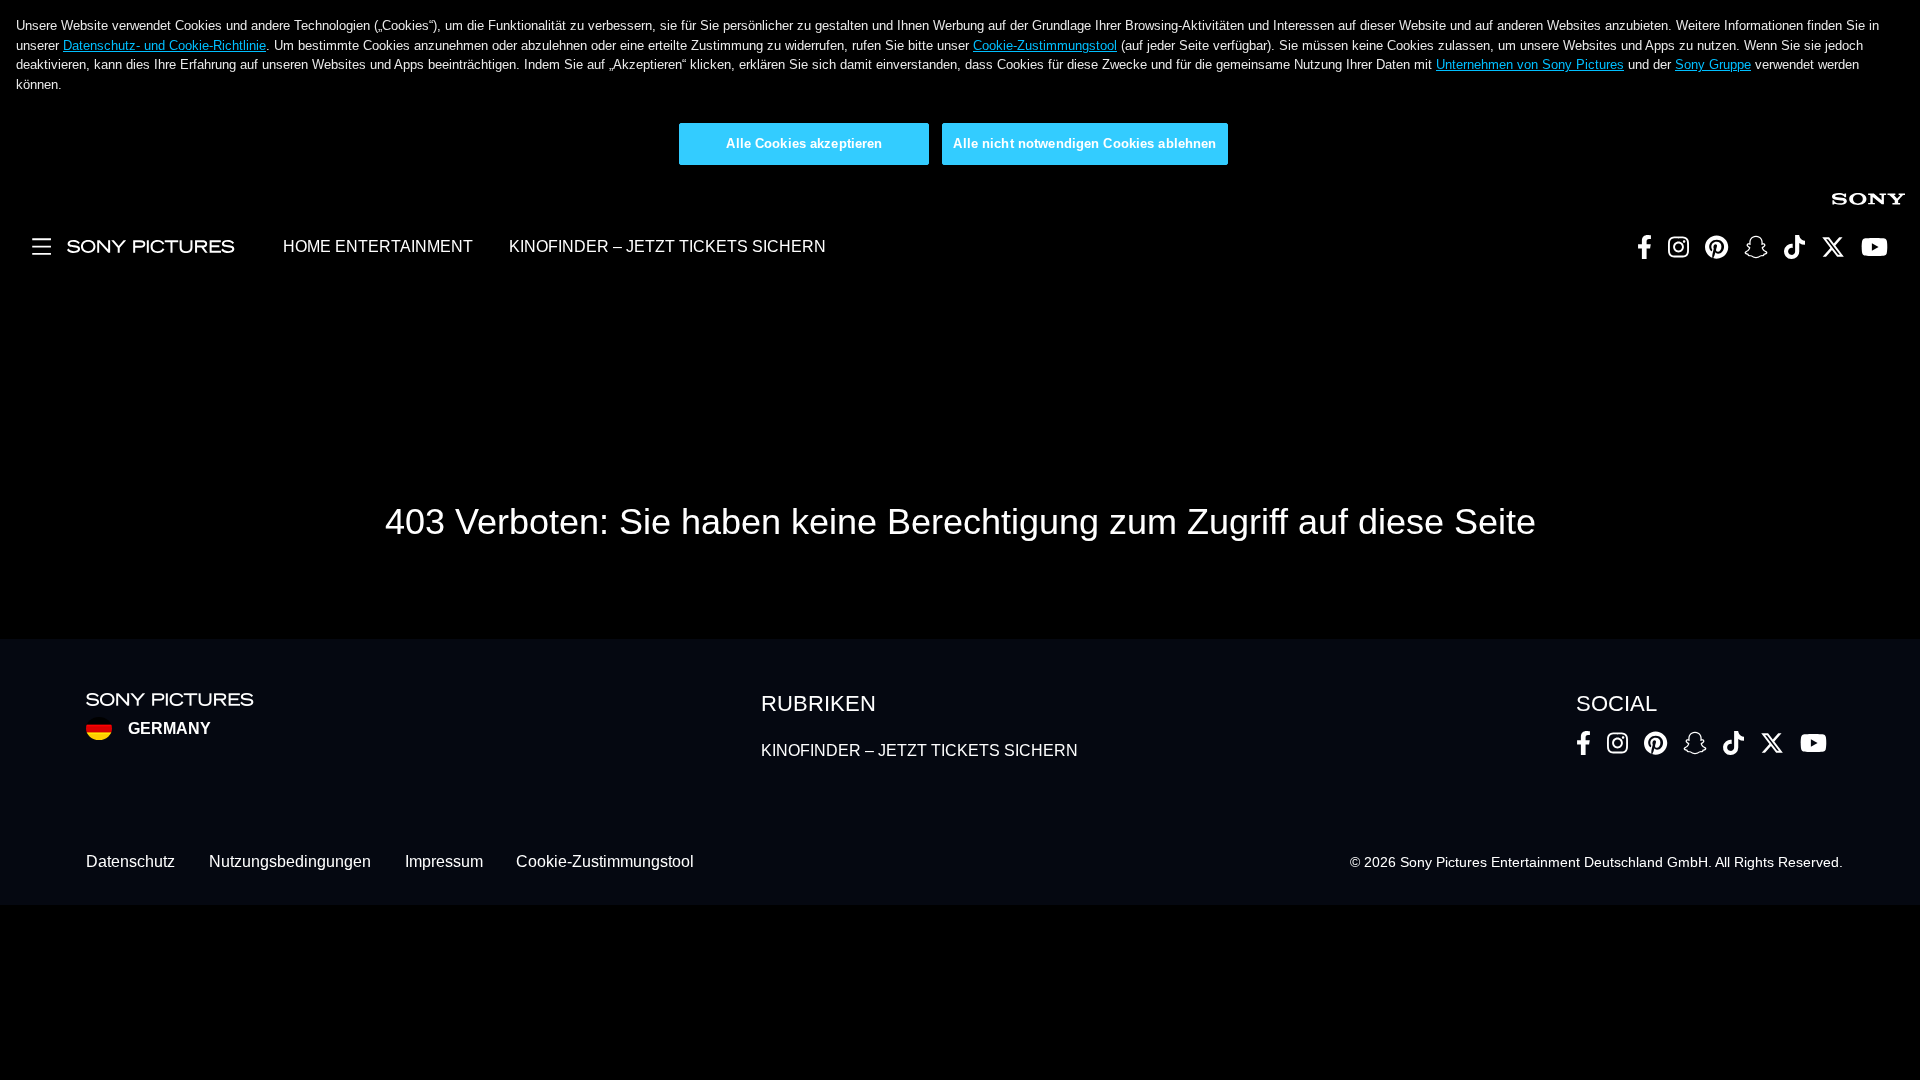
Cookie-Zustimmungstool (1045, 45)
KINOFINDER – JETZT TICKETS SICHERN (667, 246)
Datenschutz (130, 862)
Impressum (444, 862)
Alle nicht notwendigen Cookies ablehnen (1084, 143)
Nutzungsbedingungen (290, 862)
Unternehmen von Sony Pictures (1530, 64)
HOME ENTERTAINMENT (378, 246)
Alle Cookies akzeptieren (804, 143)
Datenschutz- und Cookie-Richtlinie (164, 45)
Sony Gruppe (1713, 64)
